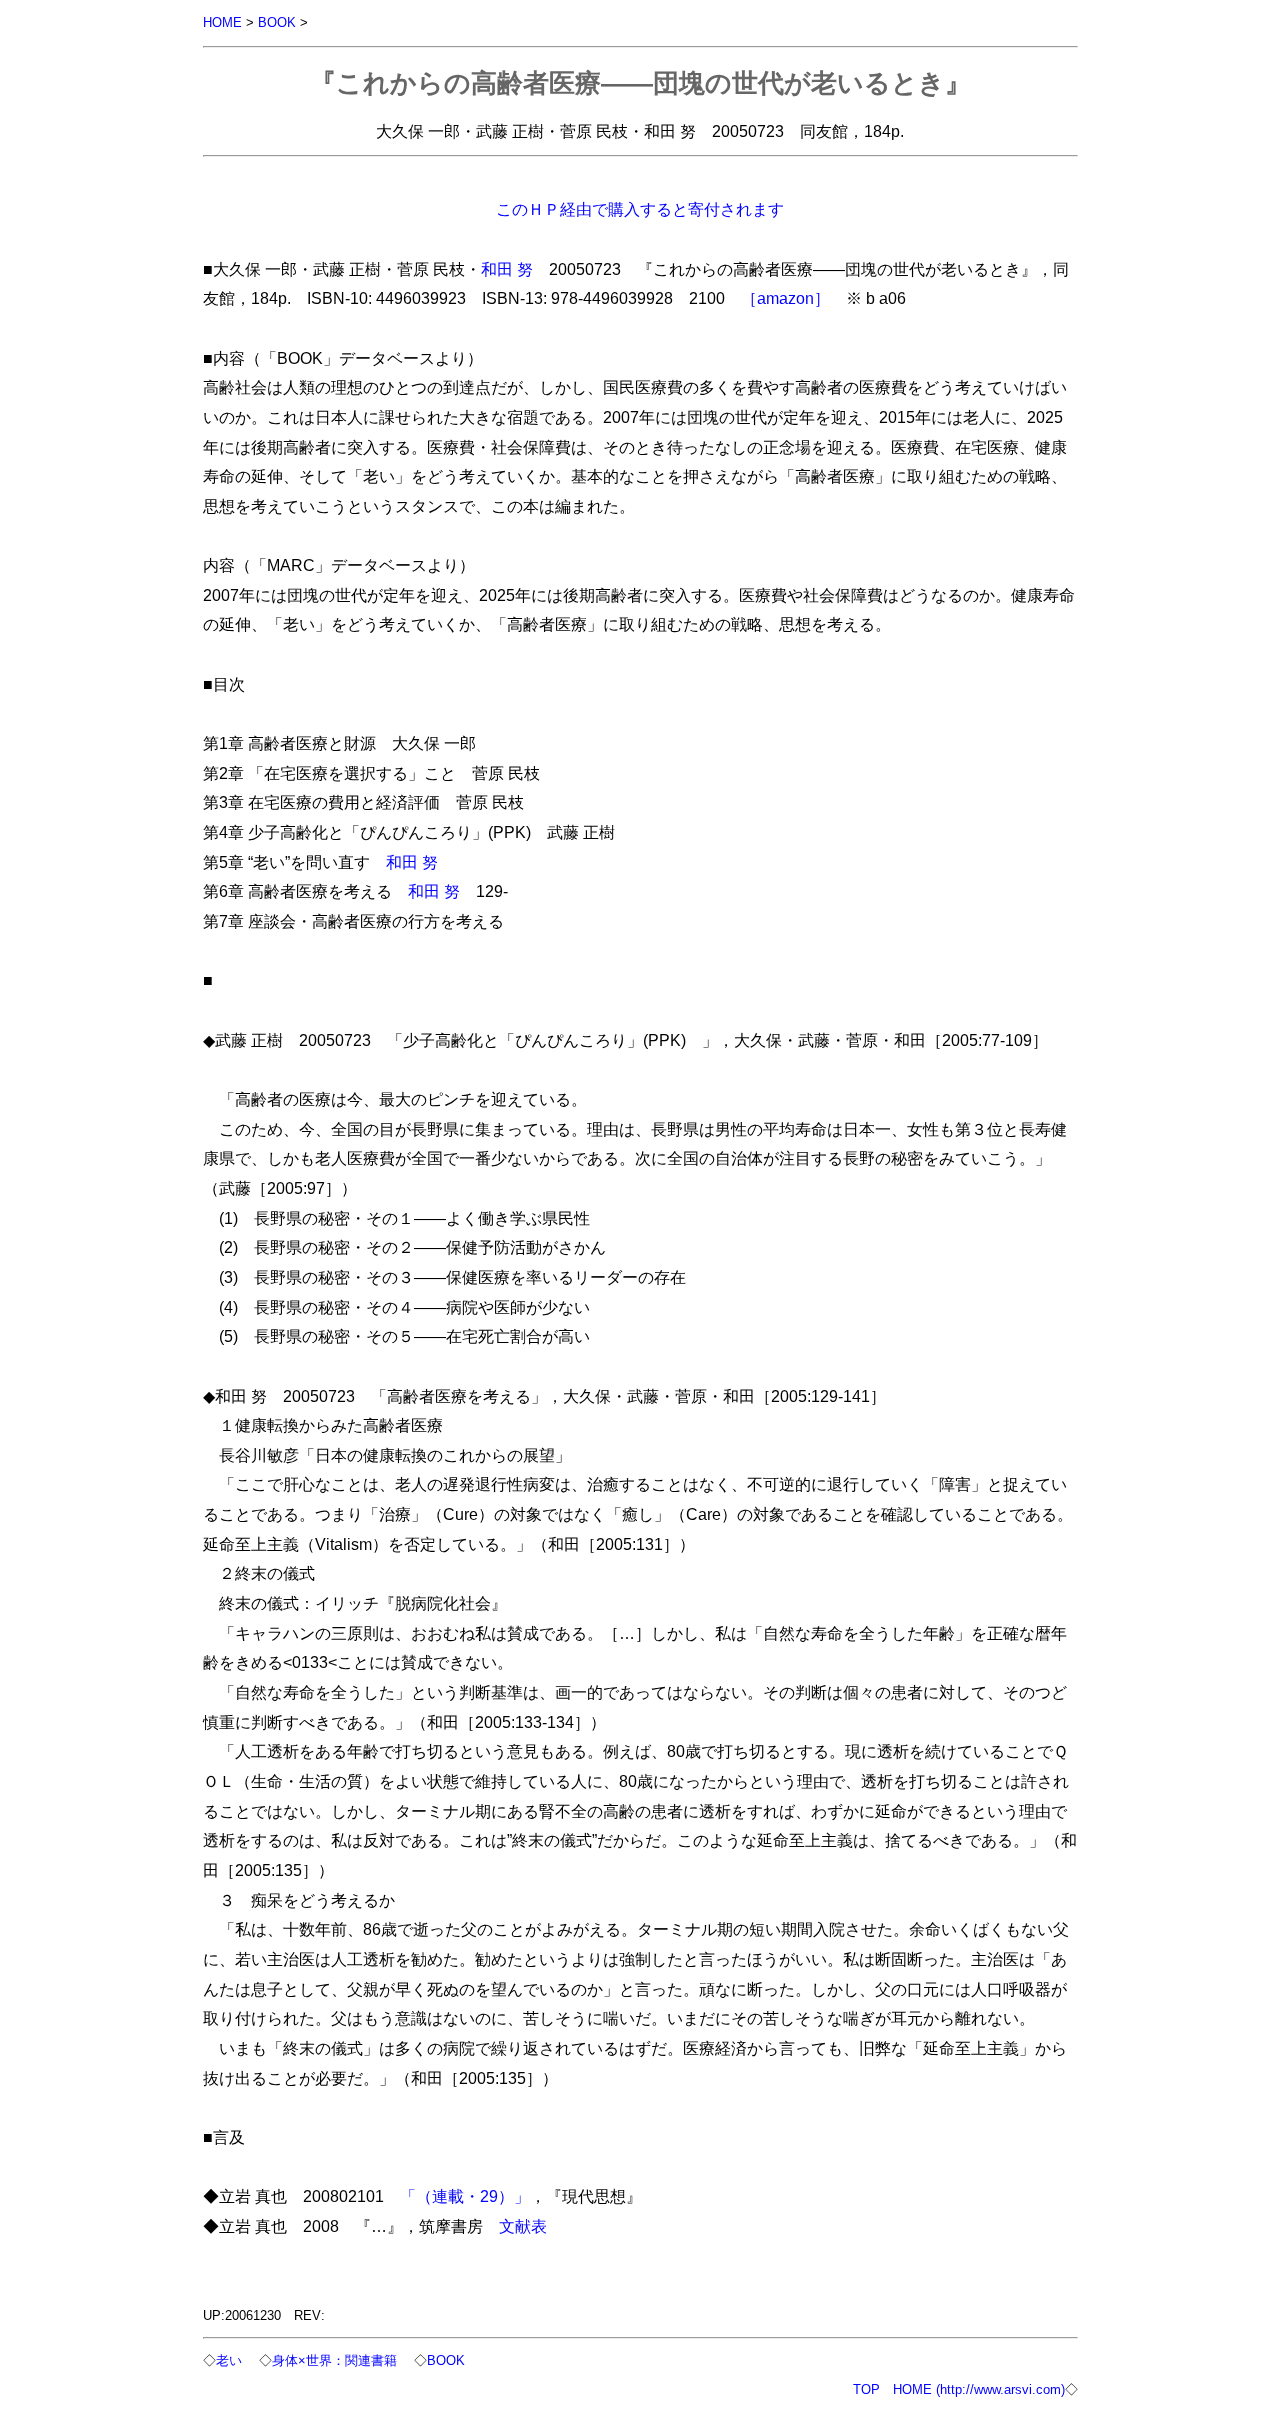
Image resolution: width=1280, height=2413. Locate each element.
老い (229, 2360)
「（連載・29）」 (465, 2196)
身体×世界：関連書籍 (334, 2360)
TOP (866, 2389)
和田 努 (507, 269)
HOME (222, 22)
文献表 (523, 2226)
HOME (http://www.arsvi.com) (979, 2389)
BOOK (277, 22)
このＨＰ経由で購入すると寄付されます (640, 209)
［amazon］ (785, 298)
